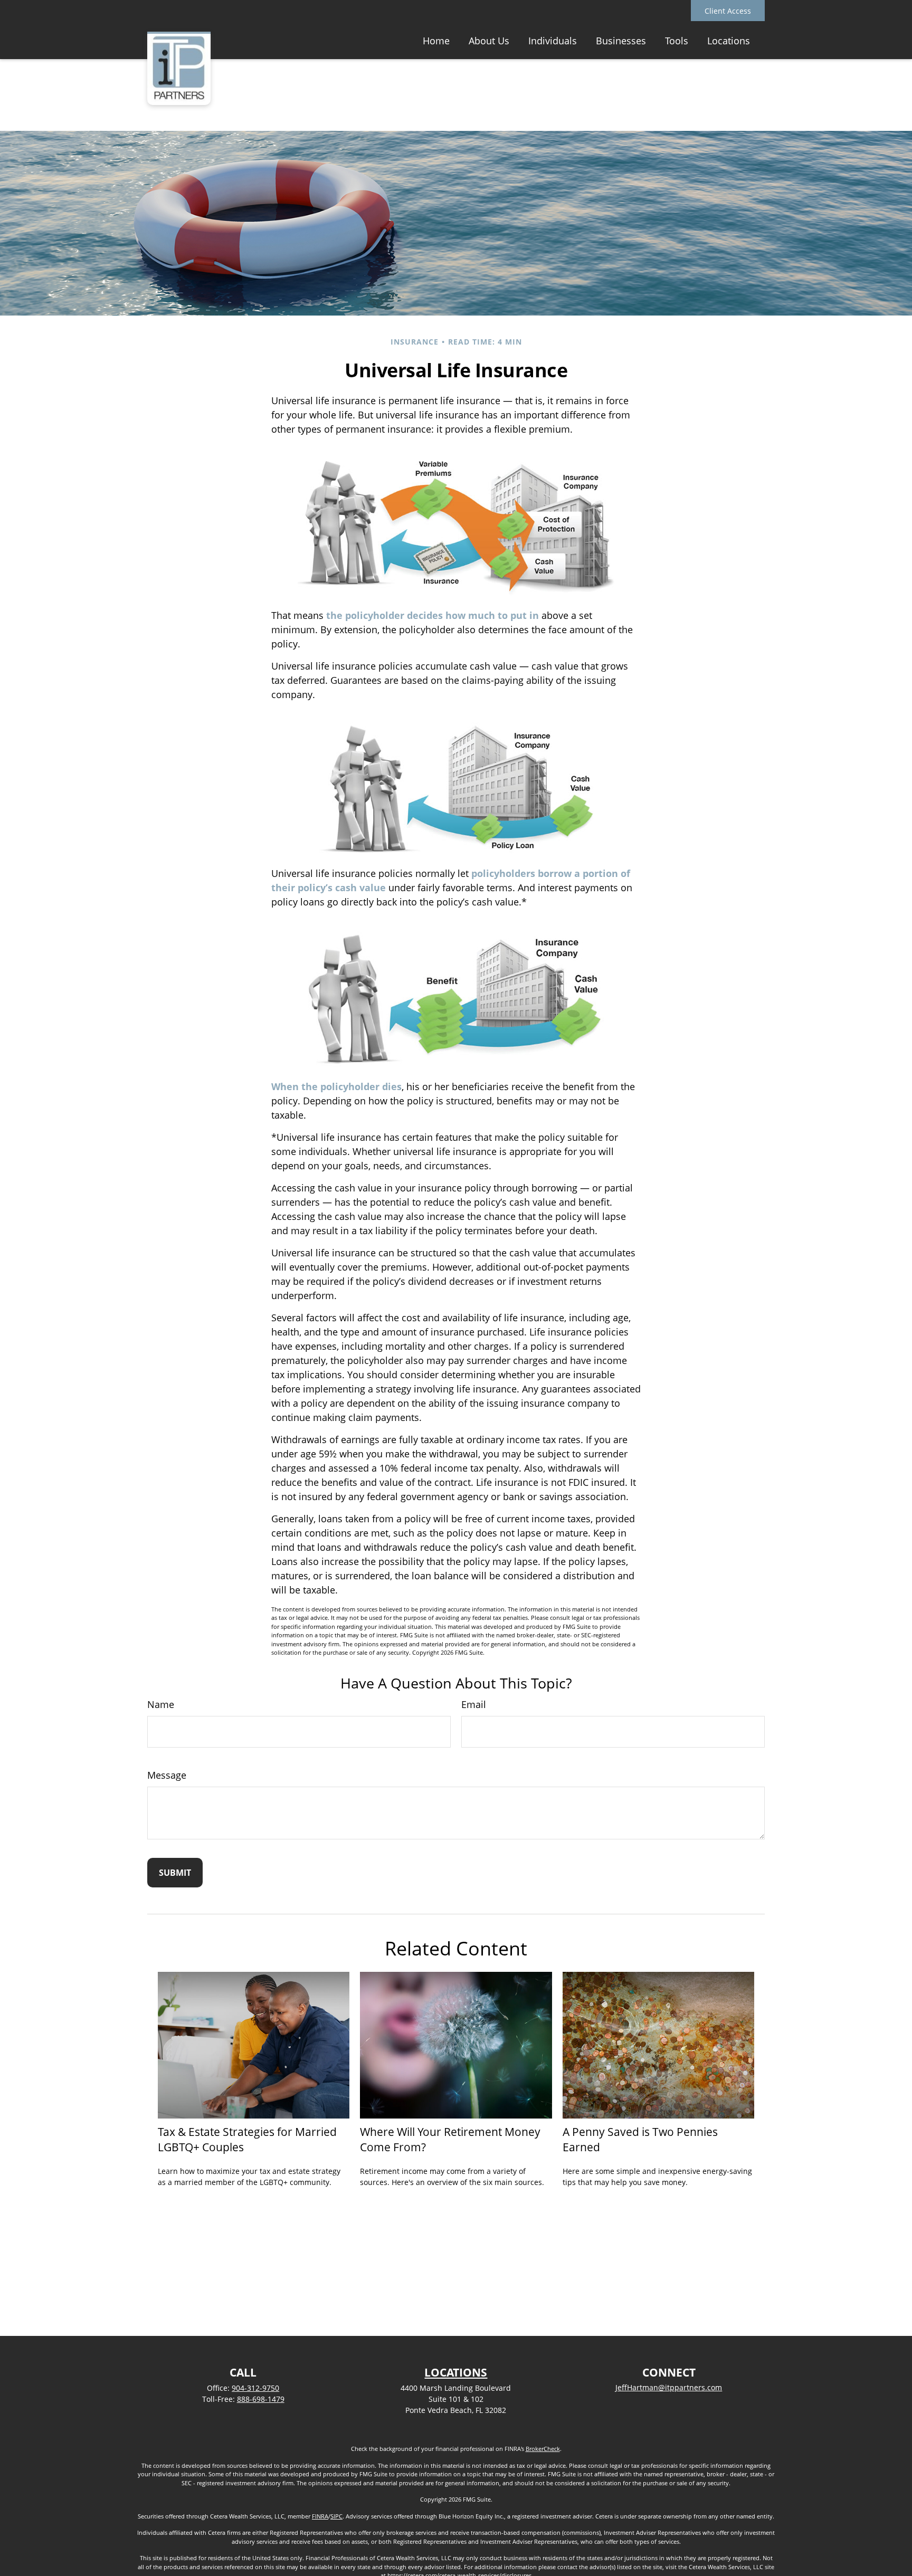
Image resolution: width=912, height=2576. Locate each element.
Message (167, 1775)
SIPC (336, 2516)
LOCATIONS (456, 2372)
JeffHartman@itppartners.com (669, 2387)
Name (161, 1704)
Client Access (728, 11)
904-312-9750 (255, 2388)
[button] (436, 40)
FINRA (320, 2516)
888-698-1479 (261, 2399)
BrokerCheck (543, 2449)
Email (474, 1704)
